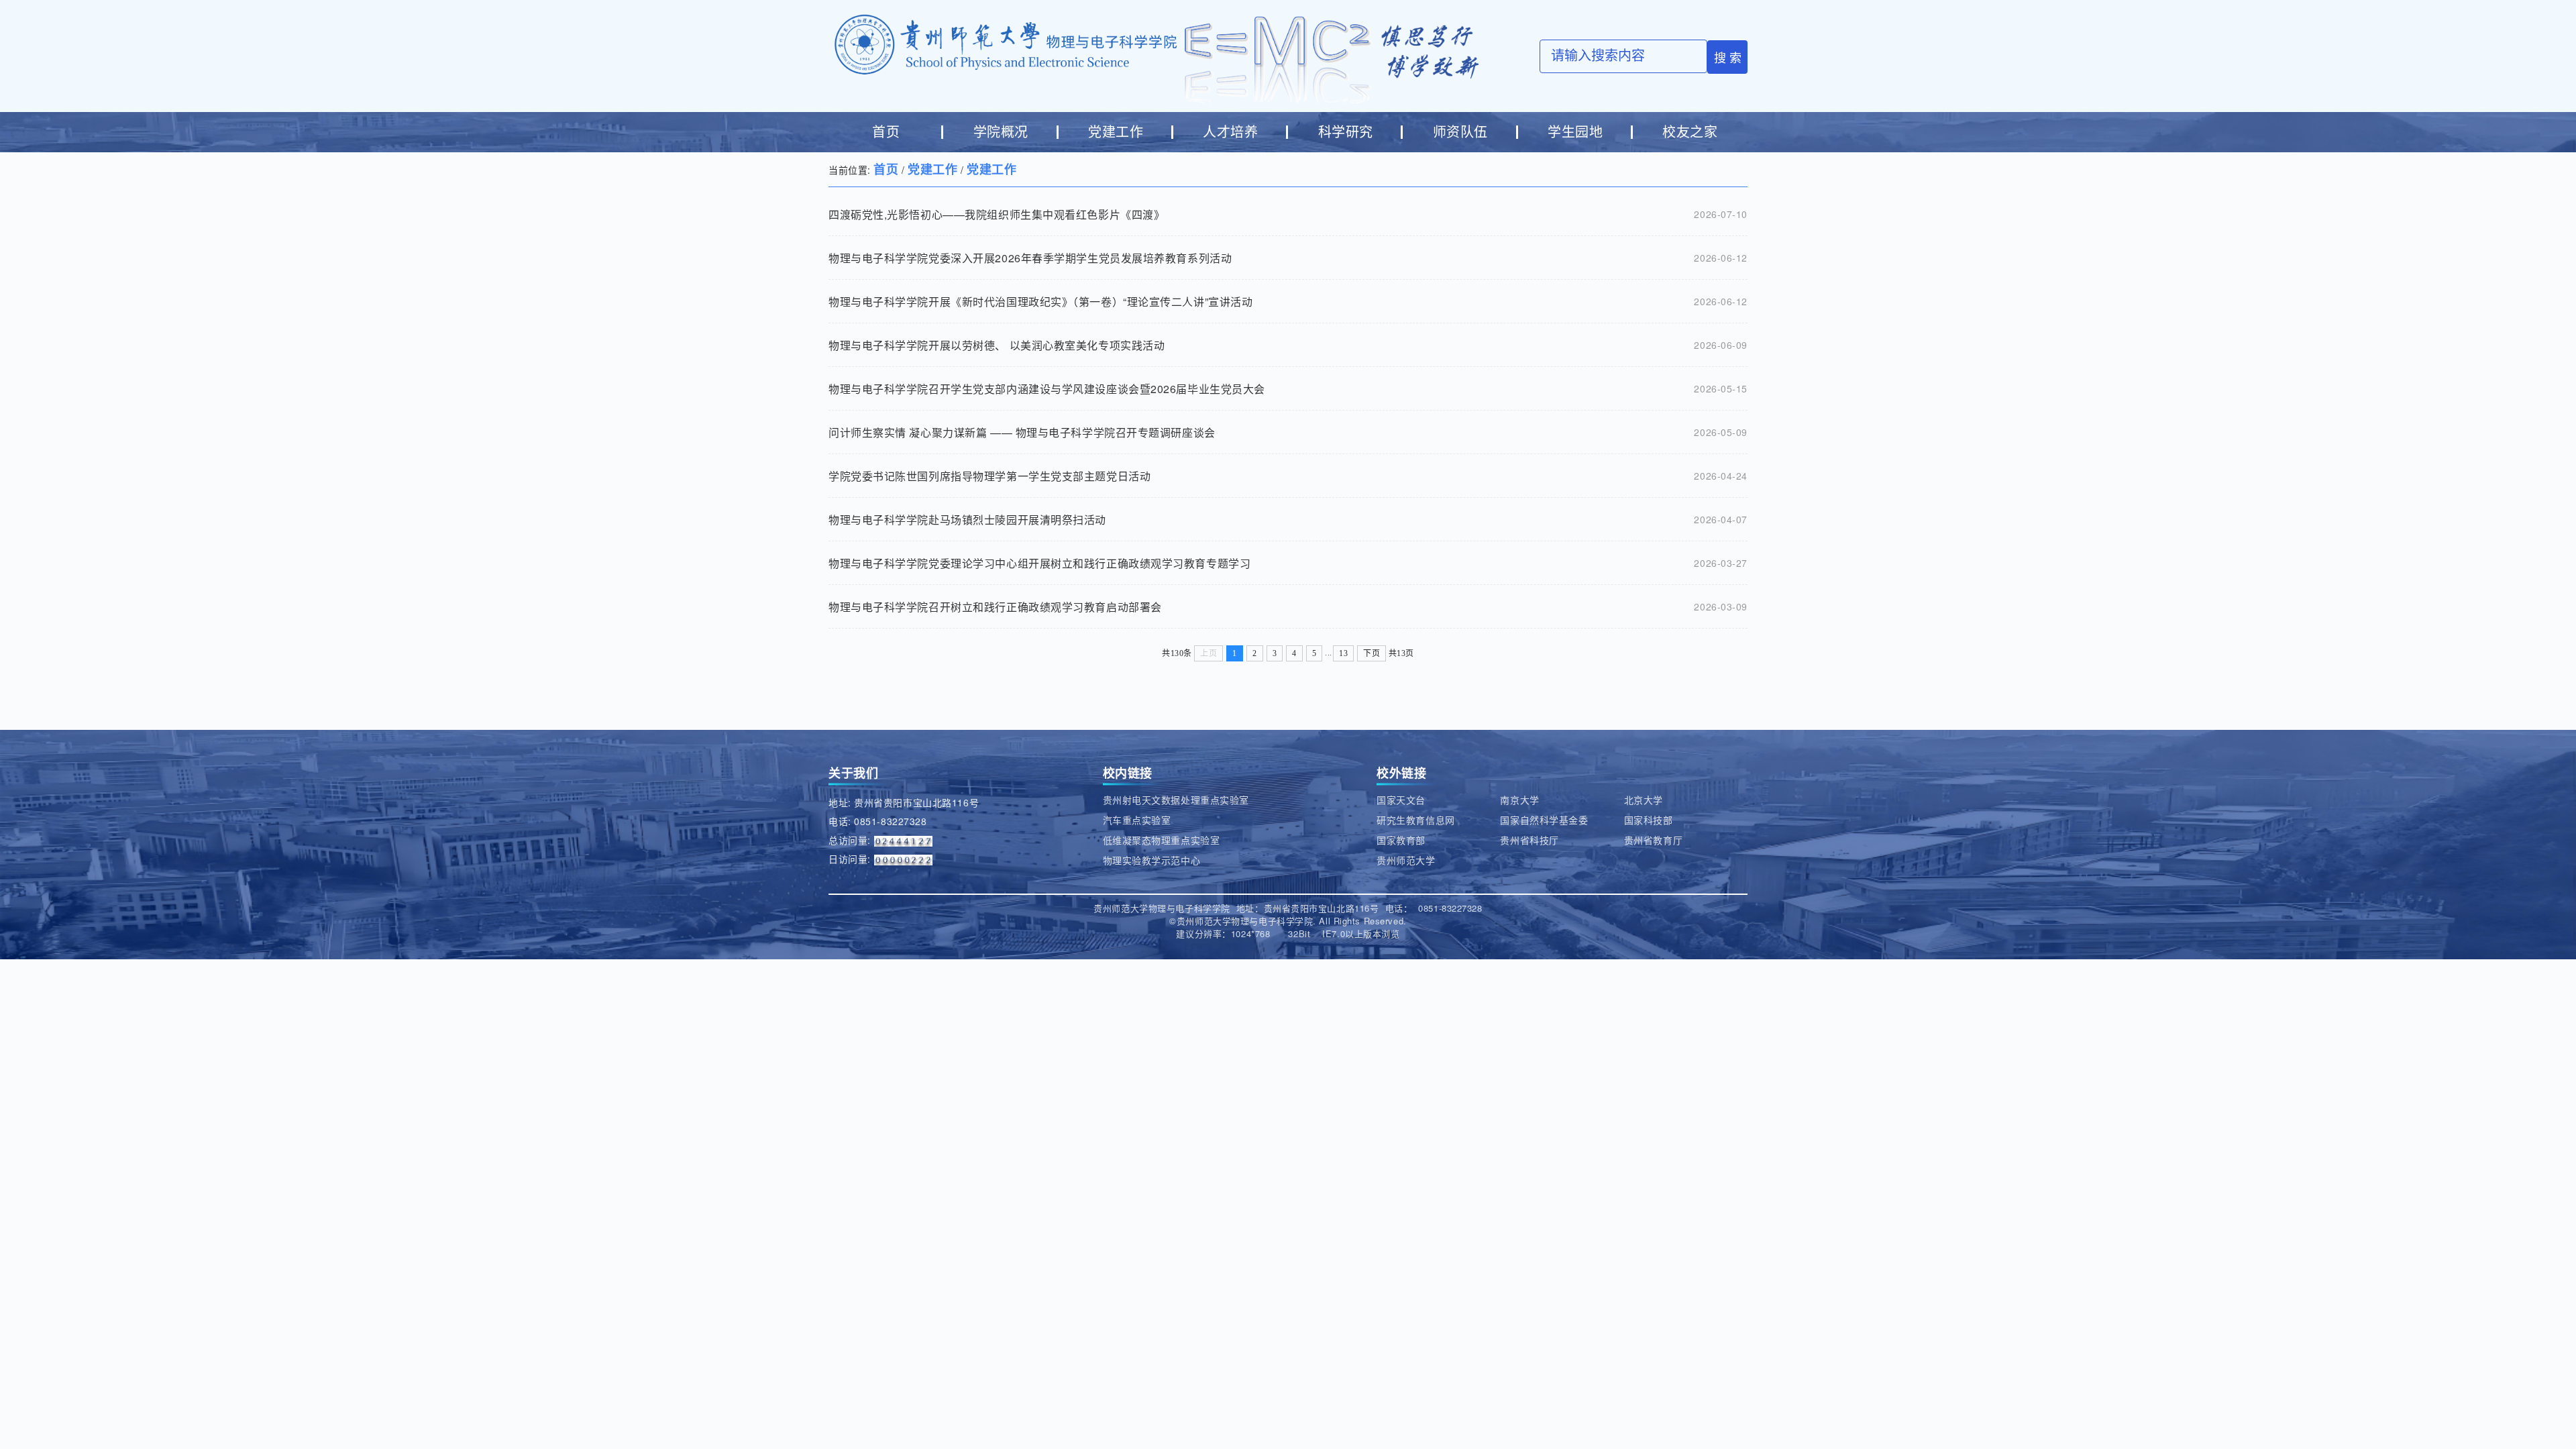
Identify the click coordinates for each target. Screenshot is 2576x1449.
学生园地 (1575, 132)
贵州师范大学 (1406, 860)
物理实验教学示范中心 (1152, 860)
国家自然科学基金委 (1544, 820)
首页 (886, 132)
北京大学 (1644, 800)
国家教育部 (1401, 840)
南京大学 (1519, 800)
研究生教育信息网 (1415, 820)
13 (1343, 653)
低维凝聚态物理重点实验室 (1162, 840)
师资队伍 (1460, 132)
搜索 (1729, 57)
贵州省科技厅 (1529, 840)
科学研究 (1346, 132)
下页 (1372, 653)
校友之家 (1690, 132)
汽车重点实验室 (1137, 820)
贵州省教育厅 (1653, 840)
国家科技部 (1649, 820)
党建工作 (1116, 132)
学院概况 (1001, 132)
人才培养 (1230, 132)
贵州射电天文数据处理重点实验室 (1176, 800)
